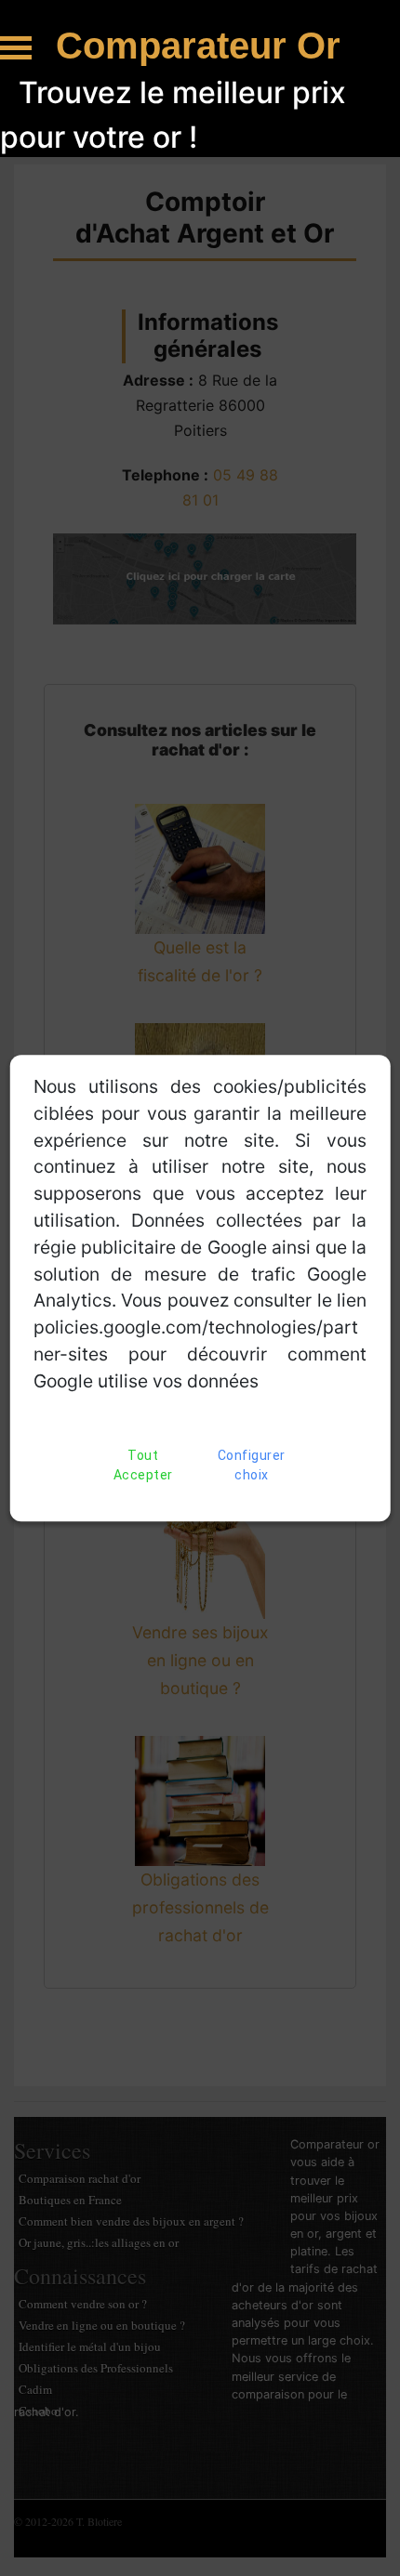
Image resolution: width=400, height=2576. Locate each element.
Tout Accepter (143, 1465)
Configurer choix (252, 1465)
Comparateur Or (198, 46)
